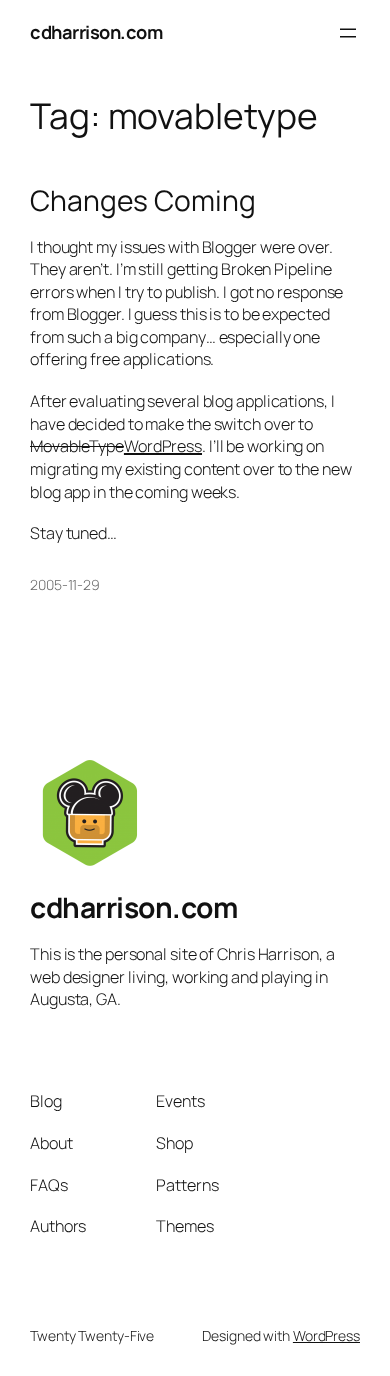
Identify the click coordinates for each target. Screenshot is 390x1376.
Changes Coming (143, 201)
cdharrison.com (96, 32)
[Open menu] (348, 33)
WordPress (163, 446)
